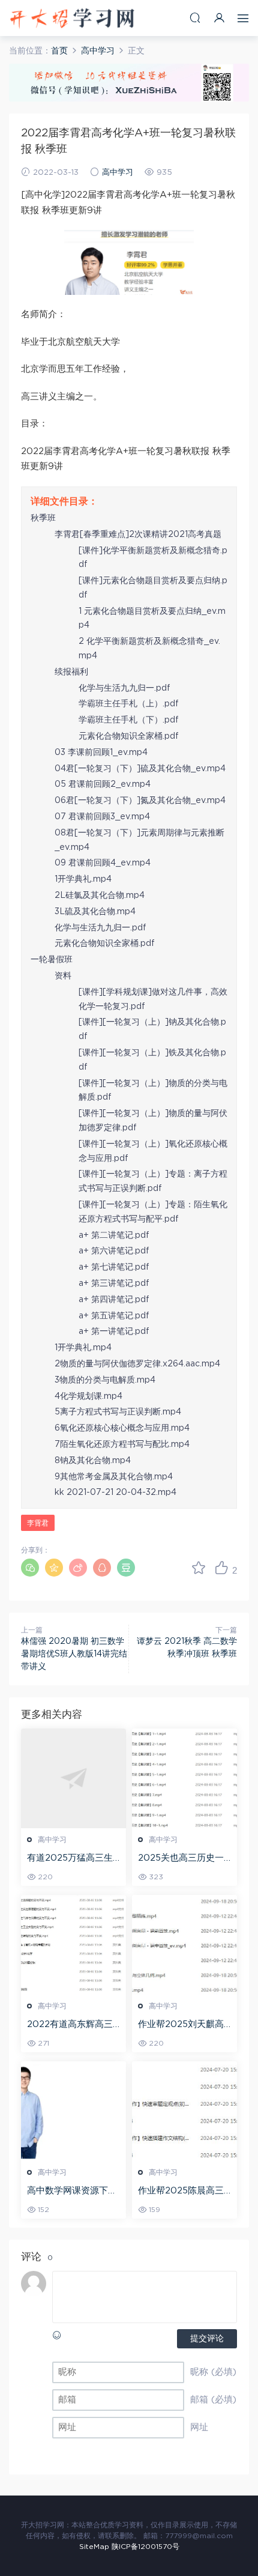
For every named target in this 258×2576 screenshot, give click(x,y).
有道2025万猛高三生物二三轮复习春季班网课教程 (72, 1859)
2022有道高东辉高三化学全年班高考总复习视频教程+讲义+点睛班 (73, 2025)
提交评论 (207, 2339)
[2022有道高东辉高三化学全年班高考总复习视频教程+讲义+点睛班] (73, 1945)
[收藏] (199, 1568)
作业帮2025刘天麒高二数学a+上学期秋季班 (184, 2025)
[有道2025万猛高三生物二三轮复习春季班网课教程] (73, 1778)
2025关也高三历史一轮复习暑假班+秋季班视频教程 (181, 1859)
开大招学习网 (72, 18)
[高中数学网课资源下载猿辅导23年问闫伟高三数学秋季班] (73, 2111)
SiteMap (94, 2547)
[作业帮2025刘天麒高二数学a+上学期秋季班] (184, 1945)
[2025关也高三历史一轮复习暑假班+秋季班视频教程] (184, 1778)
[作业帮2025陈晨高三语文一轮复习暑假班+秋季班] (184, 2111)
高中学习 (118, 173)
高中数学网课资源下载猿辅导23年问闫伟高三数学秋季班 (73, 2192)
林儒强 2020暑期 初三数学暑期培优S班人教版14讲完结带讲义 (74, 1654)
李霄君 (38, 1523)
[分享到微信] (30, 1568)
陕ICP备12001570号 (145, 2547)
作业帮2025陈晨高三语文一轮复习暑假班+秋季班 (181, 2192)
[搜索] (195, 18)
